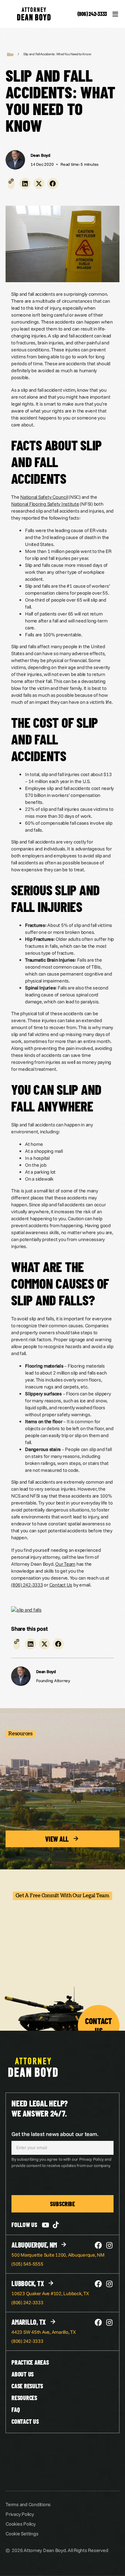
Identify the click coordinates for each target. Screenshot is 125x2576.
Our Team (65, 1564)
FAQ (15, 2410)
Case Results (27, 2386)
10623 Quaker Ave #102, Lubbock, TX (50, 2293)
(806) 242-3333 (92, 14)
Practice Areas (30, 2362)
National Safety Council (44, 497)
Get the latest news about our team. (55, 2134)
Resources (24, 2398)
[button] (25, 184)
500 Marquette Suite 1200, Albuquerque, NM (58, 2255)
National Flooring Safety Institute (45, 504)
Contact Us (61, 1585)
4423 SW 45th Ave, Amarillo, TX (44, 2332)
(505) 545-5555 (27, 2264)
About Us (23, 2374)
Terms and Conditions (28, 2504)
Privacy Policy (20, 2514)
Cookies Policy (21, 2524)
